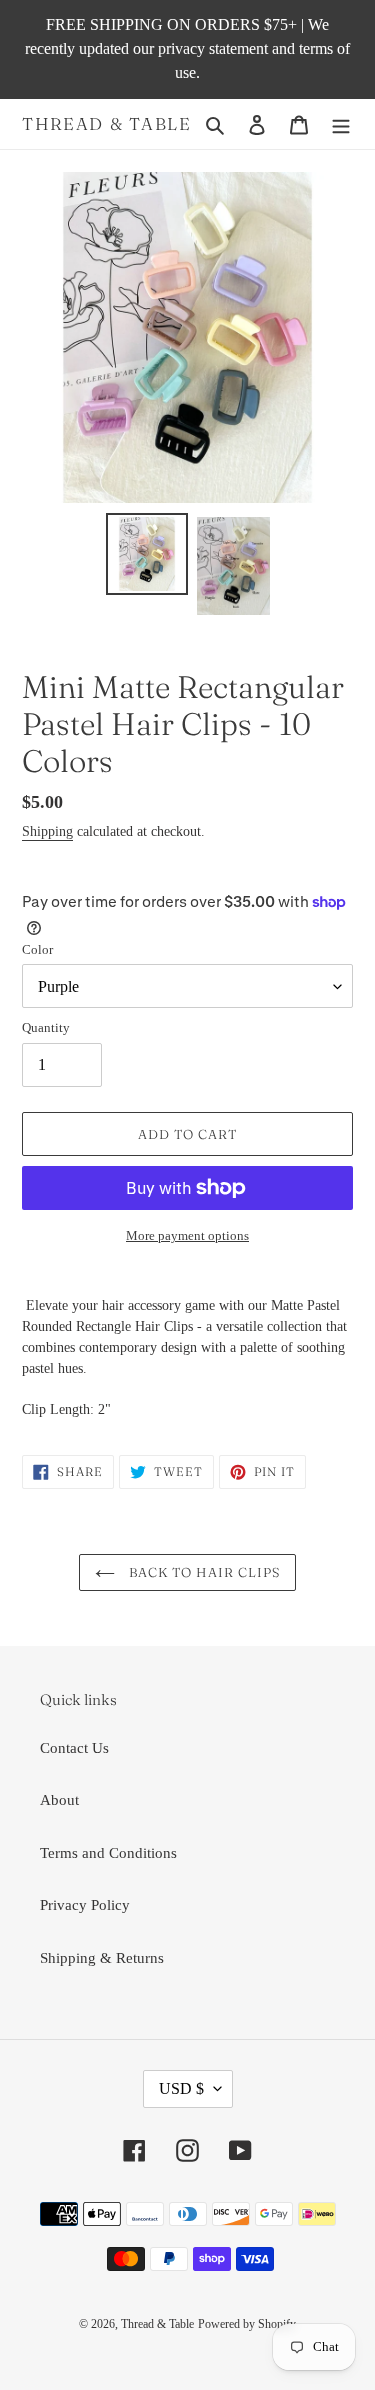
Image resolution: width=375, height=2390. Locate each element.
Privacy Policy (85, 1905)
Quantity (46, 1027)
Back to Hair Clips (202, 1572)
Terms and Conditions (108, 1853)
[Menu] (341, 124)
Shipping (47, 831)
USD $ (181, 2088)
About (59, 1800)
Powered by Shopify (247, 2324)
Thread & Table (107, 124)
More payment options (187, 1235)
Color (37, 949)
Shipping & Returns (102, 1958)
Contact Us (74, 1748)
